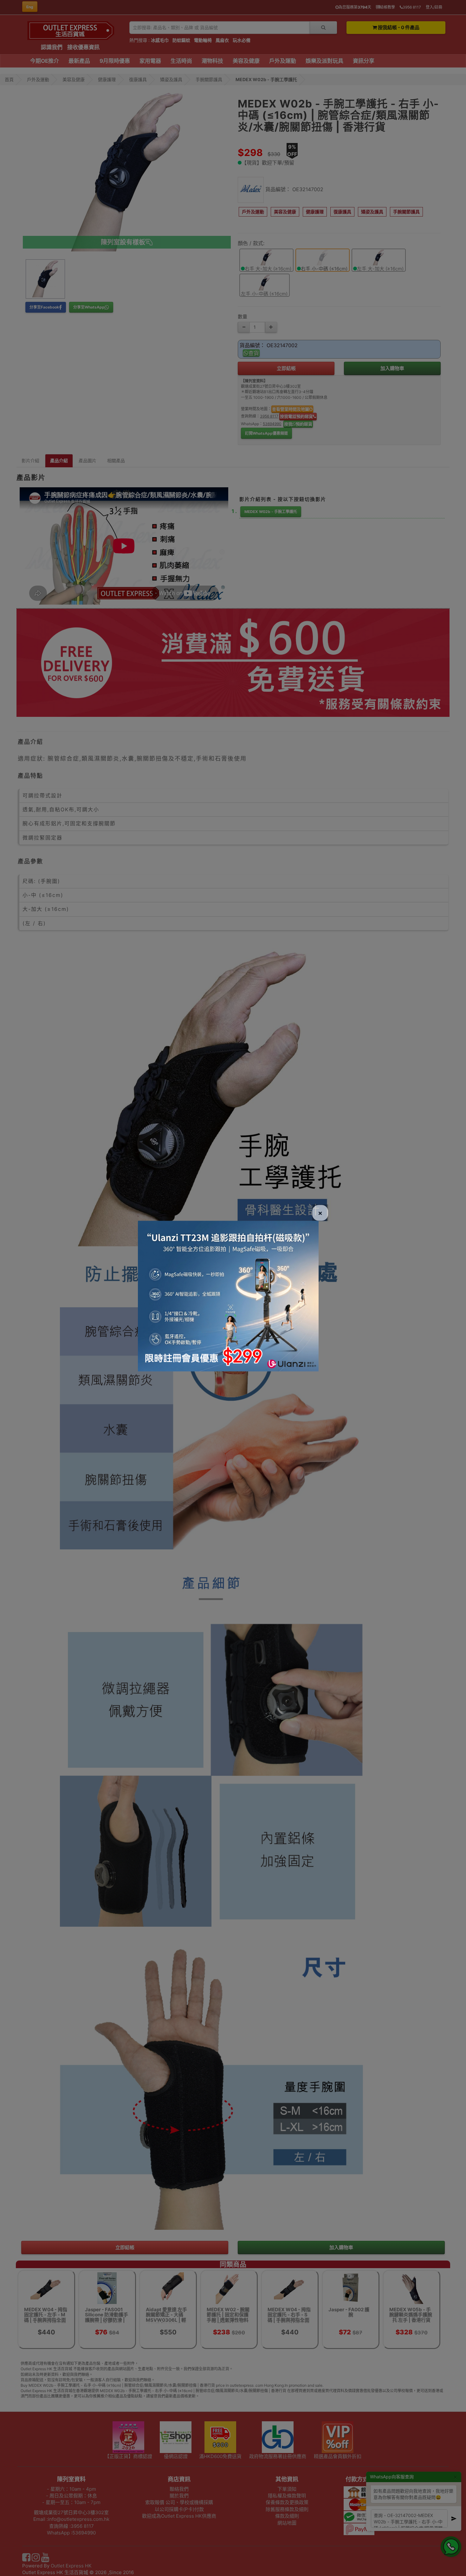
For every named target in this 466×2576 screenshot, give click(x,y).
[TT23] (228, 1295)
